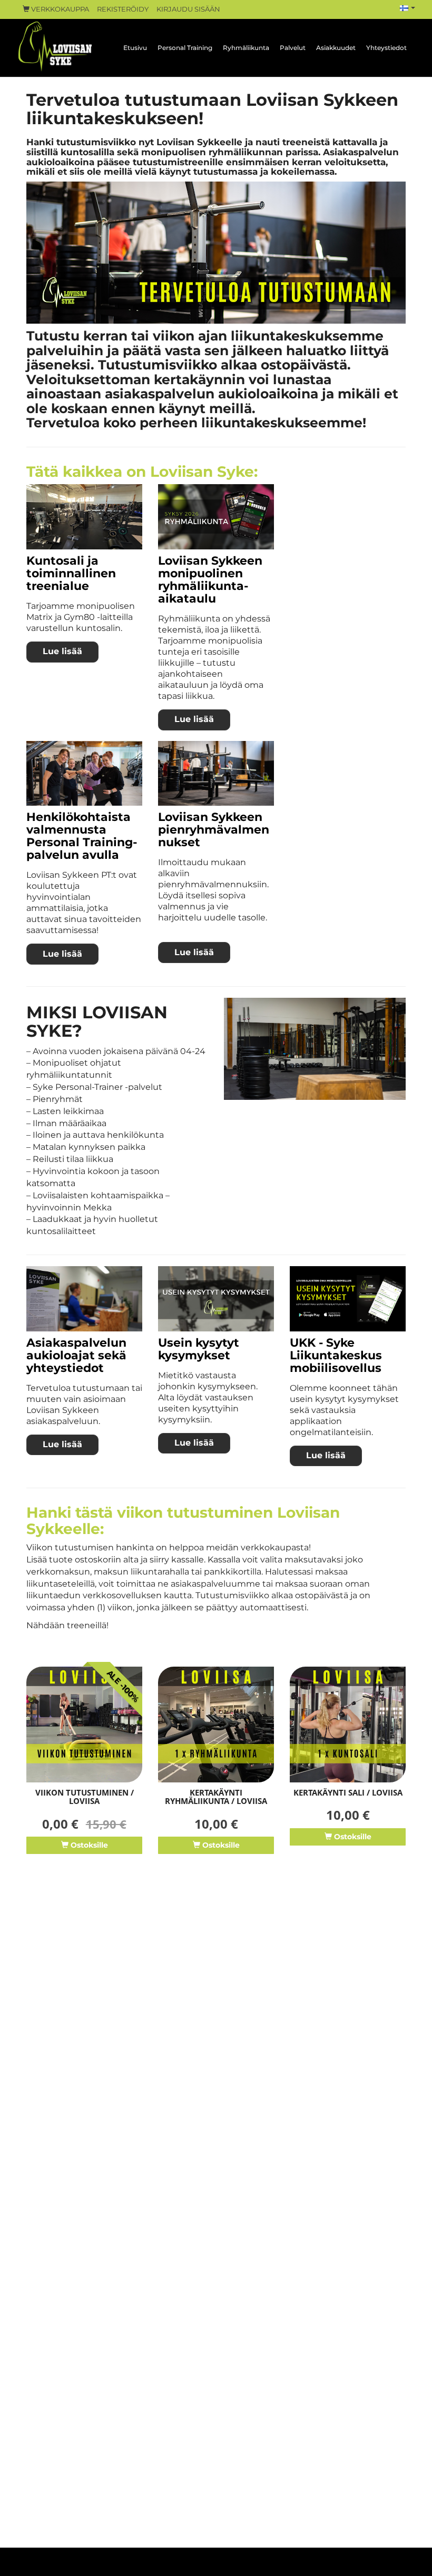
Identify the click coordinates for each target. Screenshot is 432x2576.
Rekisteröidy (123, 9)
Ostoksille (88, 1845)
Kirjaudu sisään (188, 9)
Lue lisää (62, 651)
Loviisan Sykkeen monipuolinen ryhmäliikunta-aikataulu (210, 580)
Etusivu (135, 48)
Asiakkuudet (336, 48)
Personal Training (185, 48)
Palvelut (293, 48)
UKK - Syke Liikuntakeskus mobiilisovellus (336, 1355)
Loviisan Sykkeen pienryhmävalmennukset (214, 830)
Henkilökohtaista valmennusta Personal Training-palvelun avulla (82, 836)
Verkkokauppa (59, 9)
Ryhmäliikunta (246, 48)
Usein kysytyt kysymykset (199, 1349)
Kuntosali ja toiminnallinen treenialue (71, 573)
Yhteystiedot (386, 48)
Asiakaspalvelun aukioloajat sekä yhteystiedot (76, 1355)
